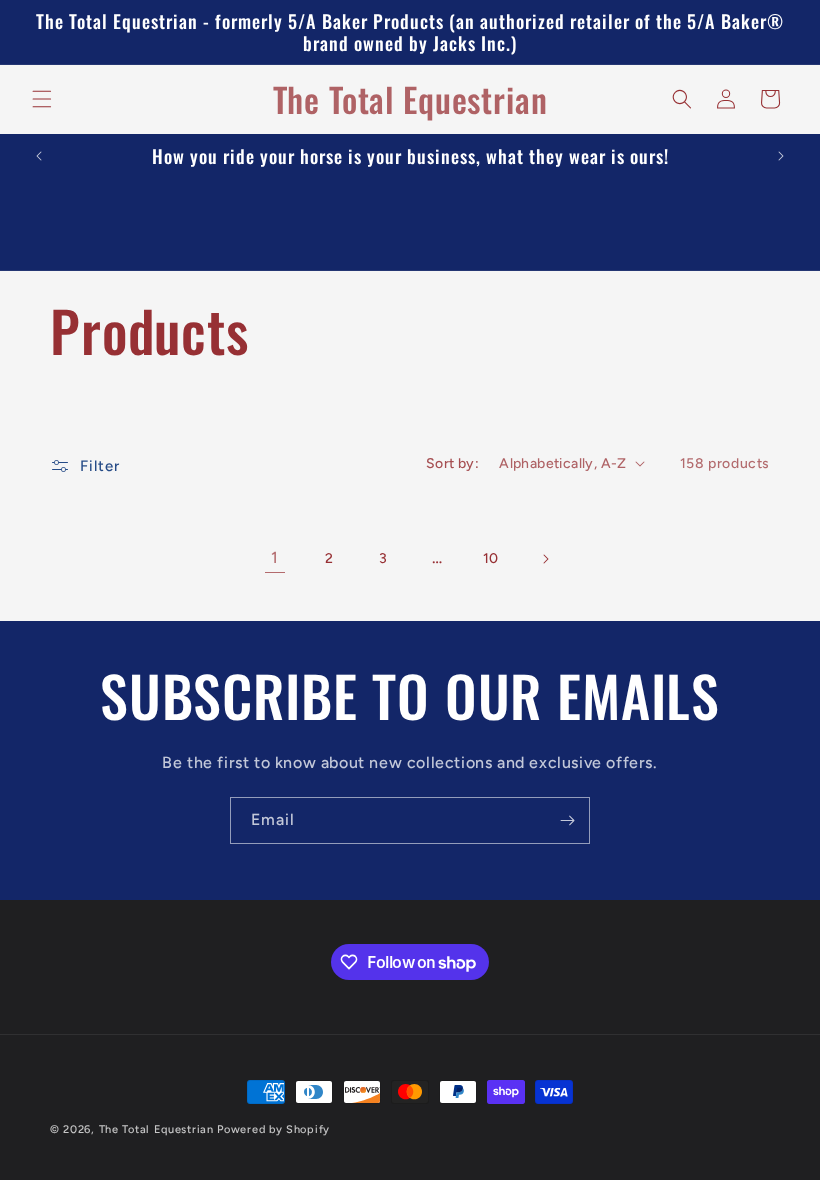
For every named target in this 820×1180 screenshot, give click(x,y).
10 (491, 558)
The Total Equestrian (156, 1129)
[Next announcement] (781, 156)
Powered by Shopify (273, 1129)
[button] (42, 99)
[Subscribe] (567, 820)
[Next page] (545, 559)
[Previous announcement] (39, 156)
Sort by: (452, 463)
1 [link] (275, 557)
